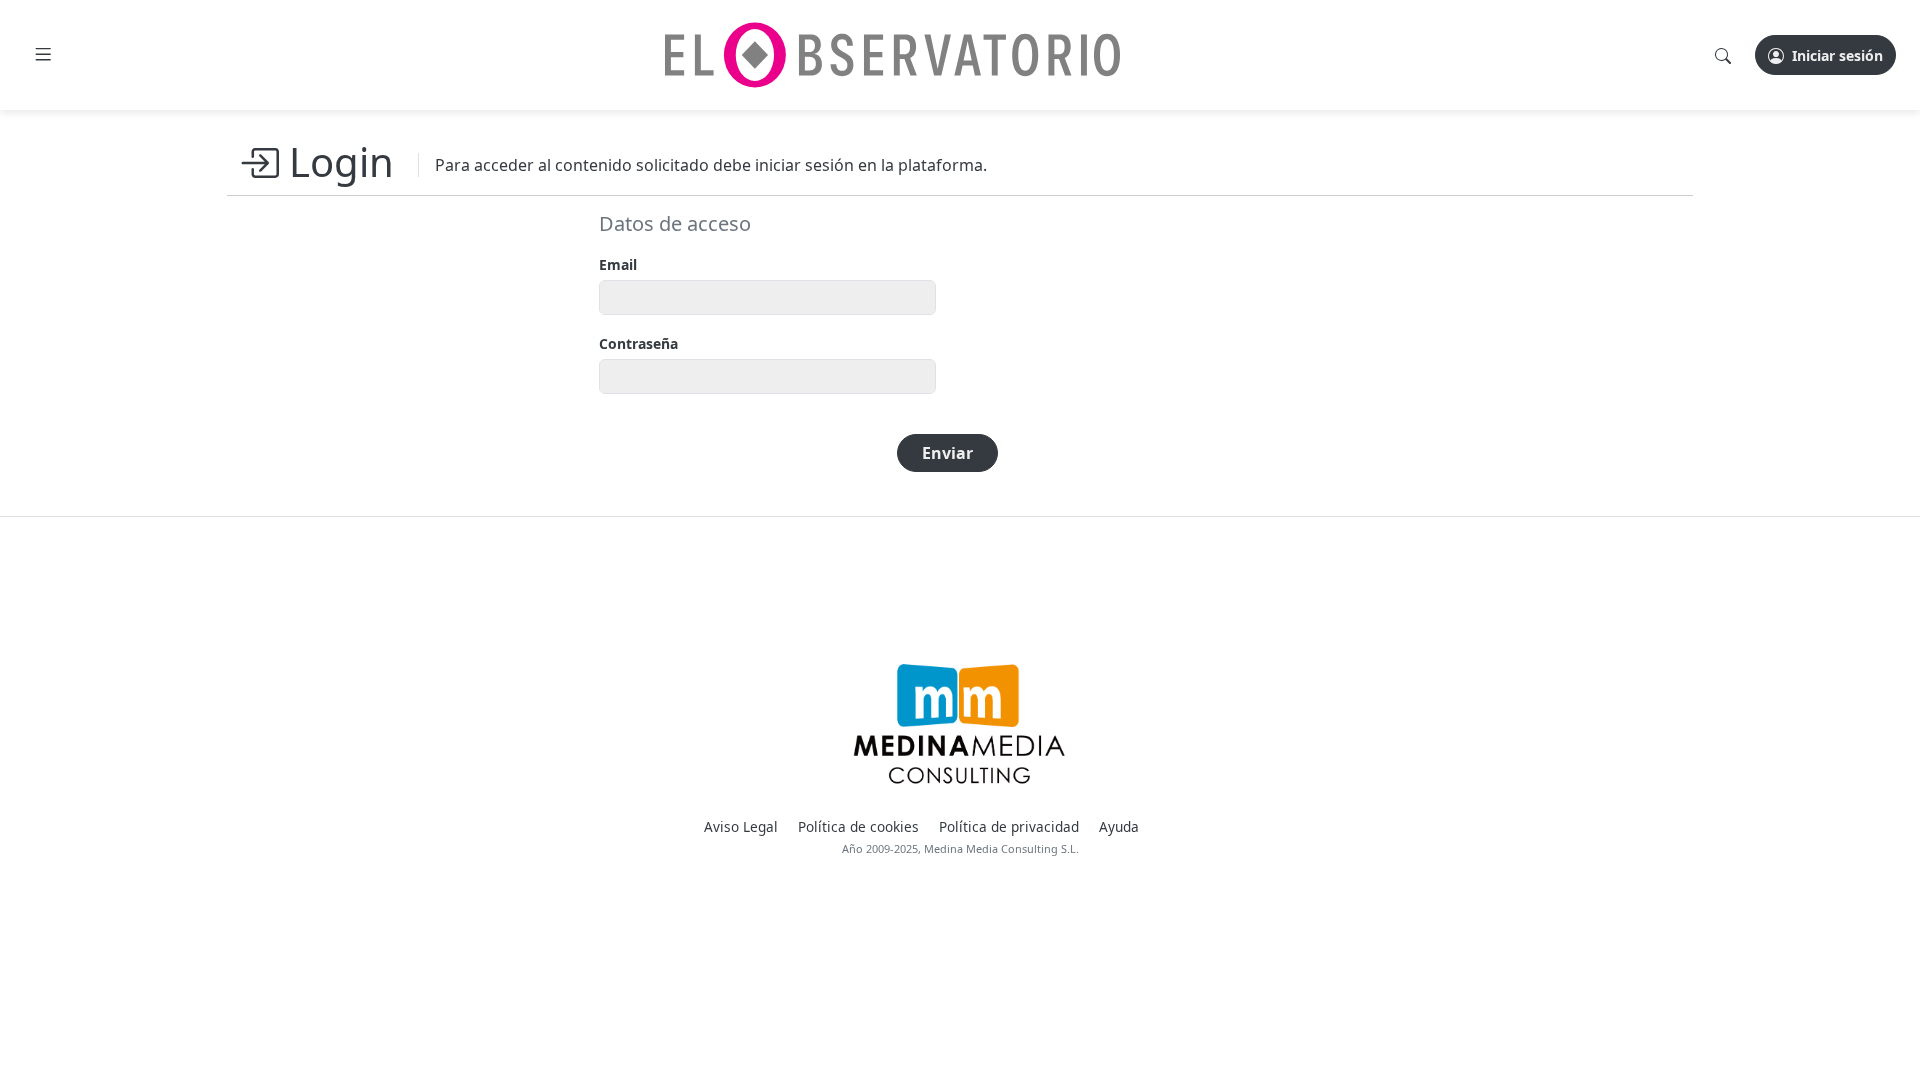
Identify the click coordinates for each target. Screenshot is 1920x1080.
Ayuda (1119, 826)
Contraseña (638, 343)
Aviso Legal (741, 826)
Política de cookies (858, 826)
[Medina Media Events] (959, 724)
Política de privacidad (1009, 826)
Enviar (947, 453)
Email (618, 264)
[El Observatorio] (892, 55)
